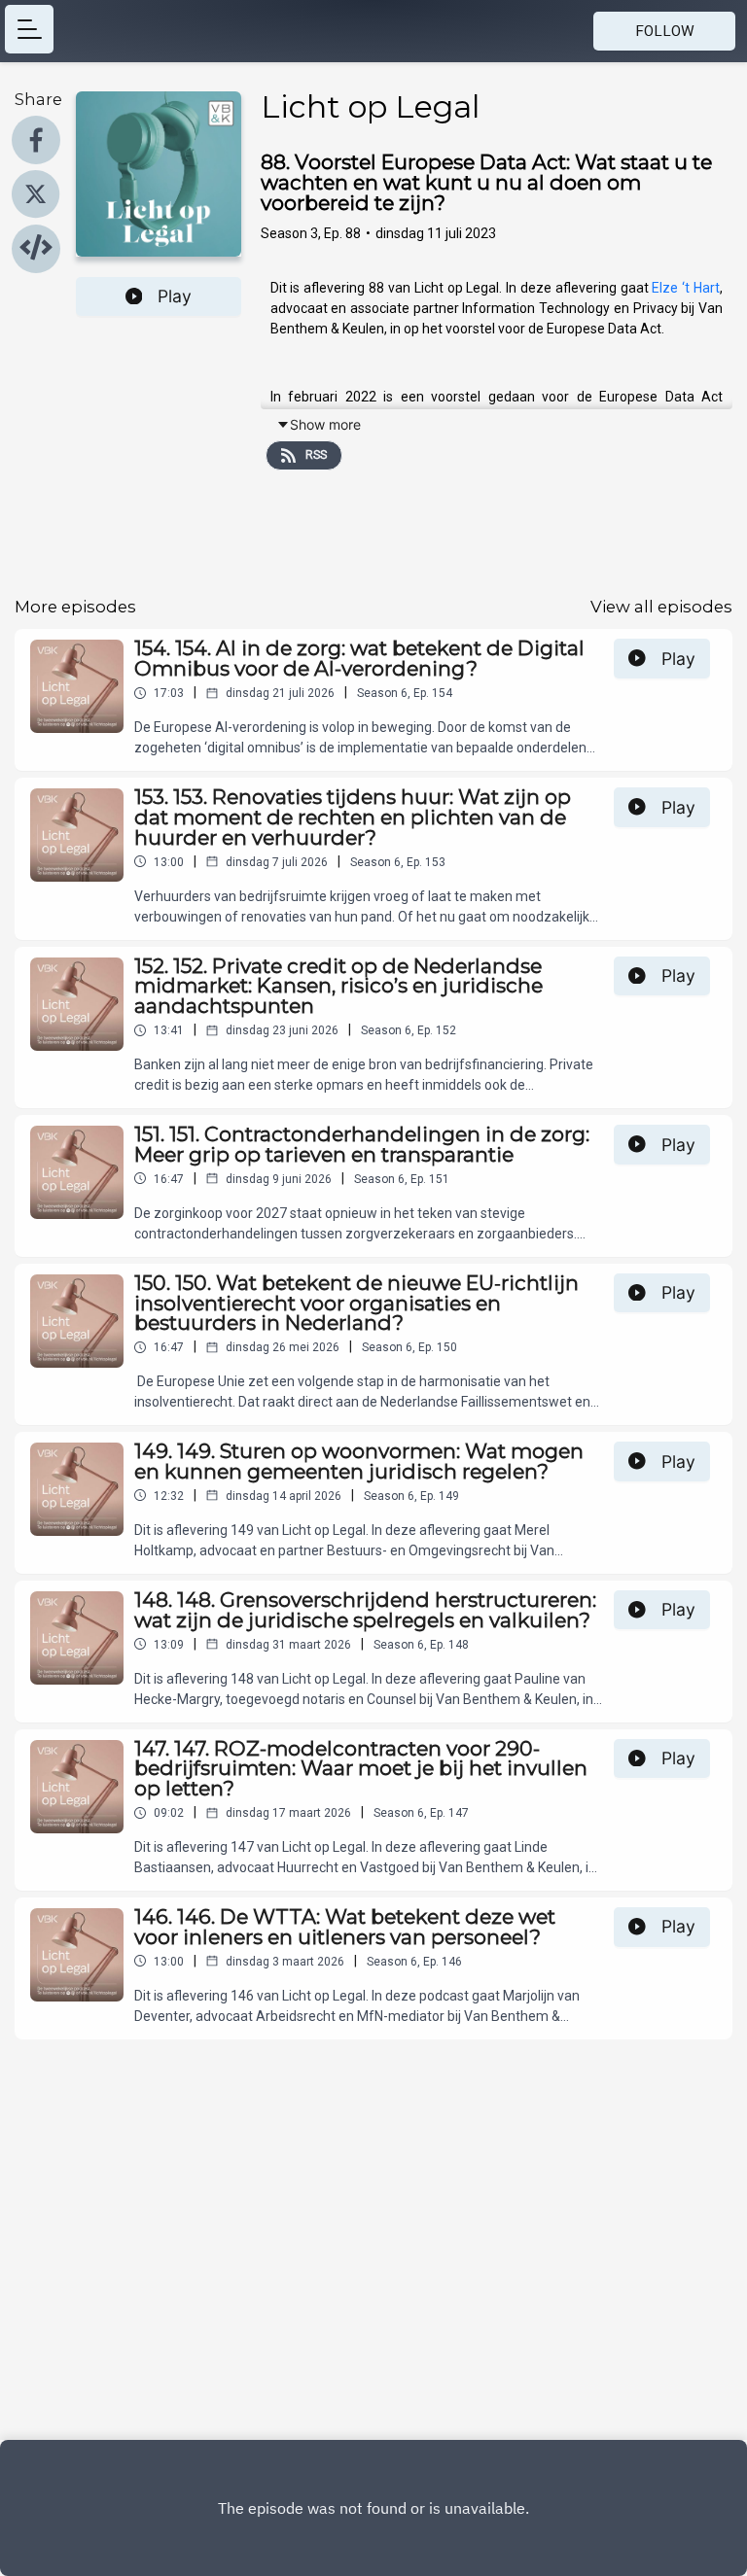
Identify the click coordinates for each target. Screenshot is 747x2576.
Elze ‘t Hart (686, 288)
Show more (325, 424)
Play (175, 296)
